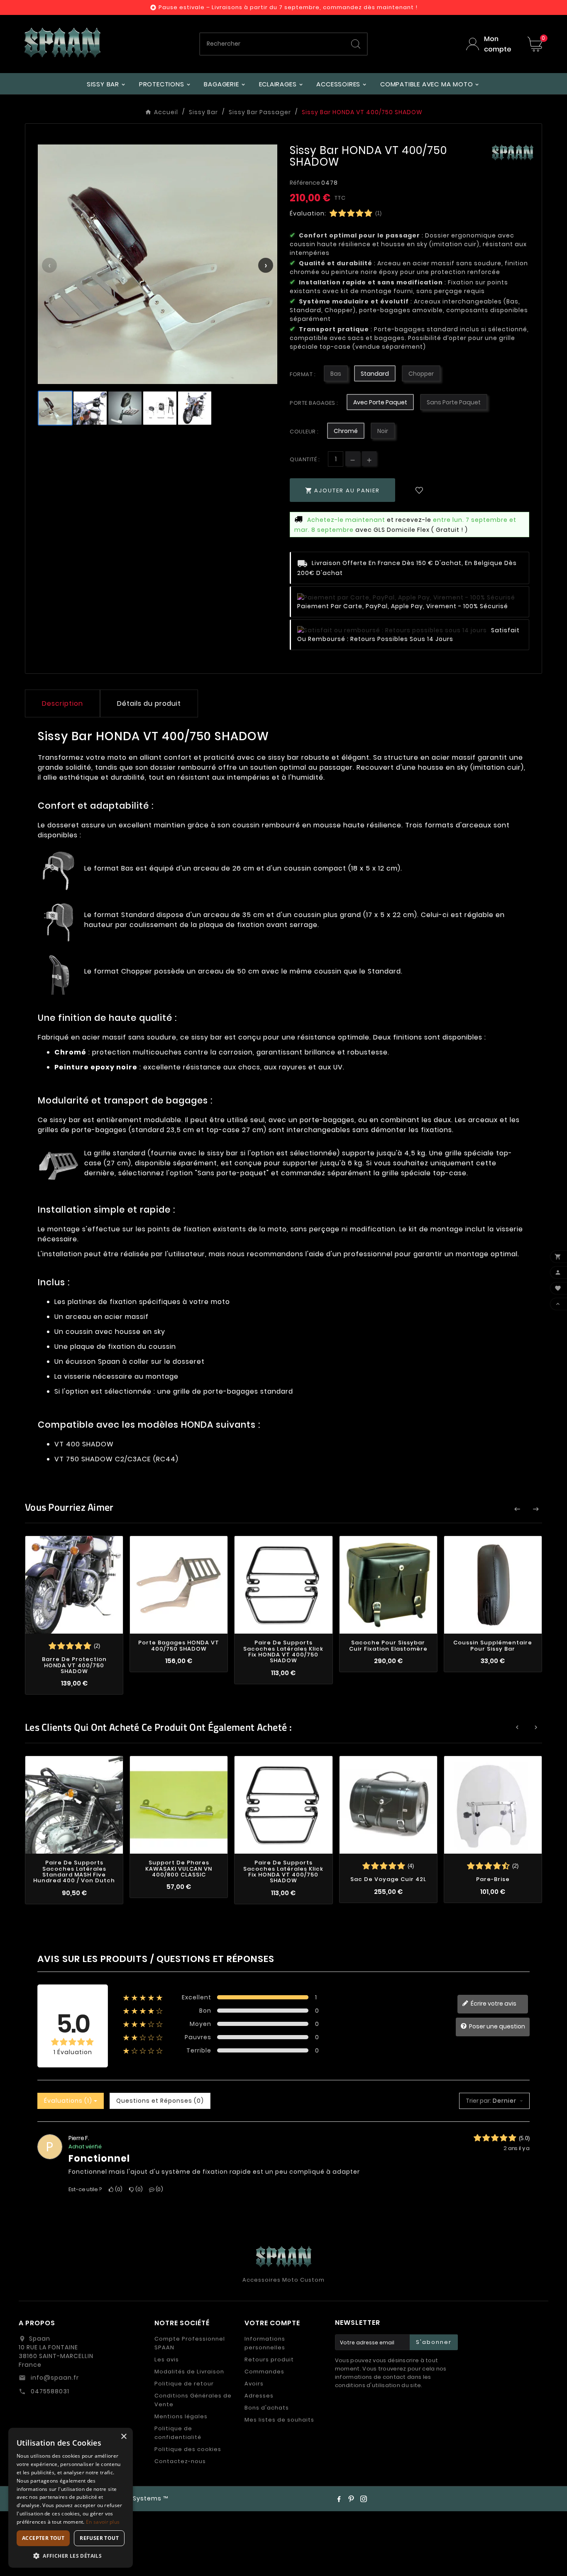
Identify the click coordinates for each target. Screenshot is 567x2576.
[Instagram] (364, 2499)
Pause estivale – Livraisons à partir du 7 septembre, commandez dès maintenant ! (288, 7)
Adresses (259, 2396)
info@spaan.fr (54, 2378)
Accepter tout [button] (43, 2538)
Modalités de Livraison (189, 2372)
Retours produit (269, 2359)
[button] (71, 2555)
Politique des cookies (188, 2449)
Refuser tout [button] (99, 2538)
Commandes (264, 2372)
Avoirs (254, 2384)
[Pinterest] (351, 2499)
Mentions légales (181, 2416)
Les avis (167, 2359)
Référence (305, 183)
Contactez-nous (180, 2461)
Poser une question (496, 2026)
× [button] (123, 2437)
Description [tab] (62, 703)
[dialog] (71, 2498)
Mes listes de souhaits (279, 2420)
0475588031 (49, 2391)
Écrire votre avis (493, 2004)
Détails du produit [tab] (149, 703)
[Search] (356, 44)
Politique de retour (184, 2384)
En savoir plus (103, 2522)
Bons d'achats (267, 2408)
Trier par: (478, 2101)
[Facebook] (339, 2499)
